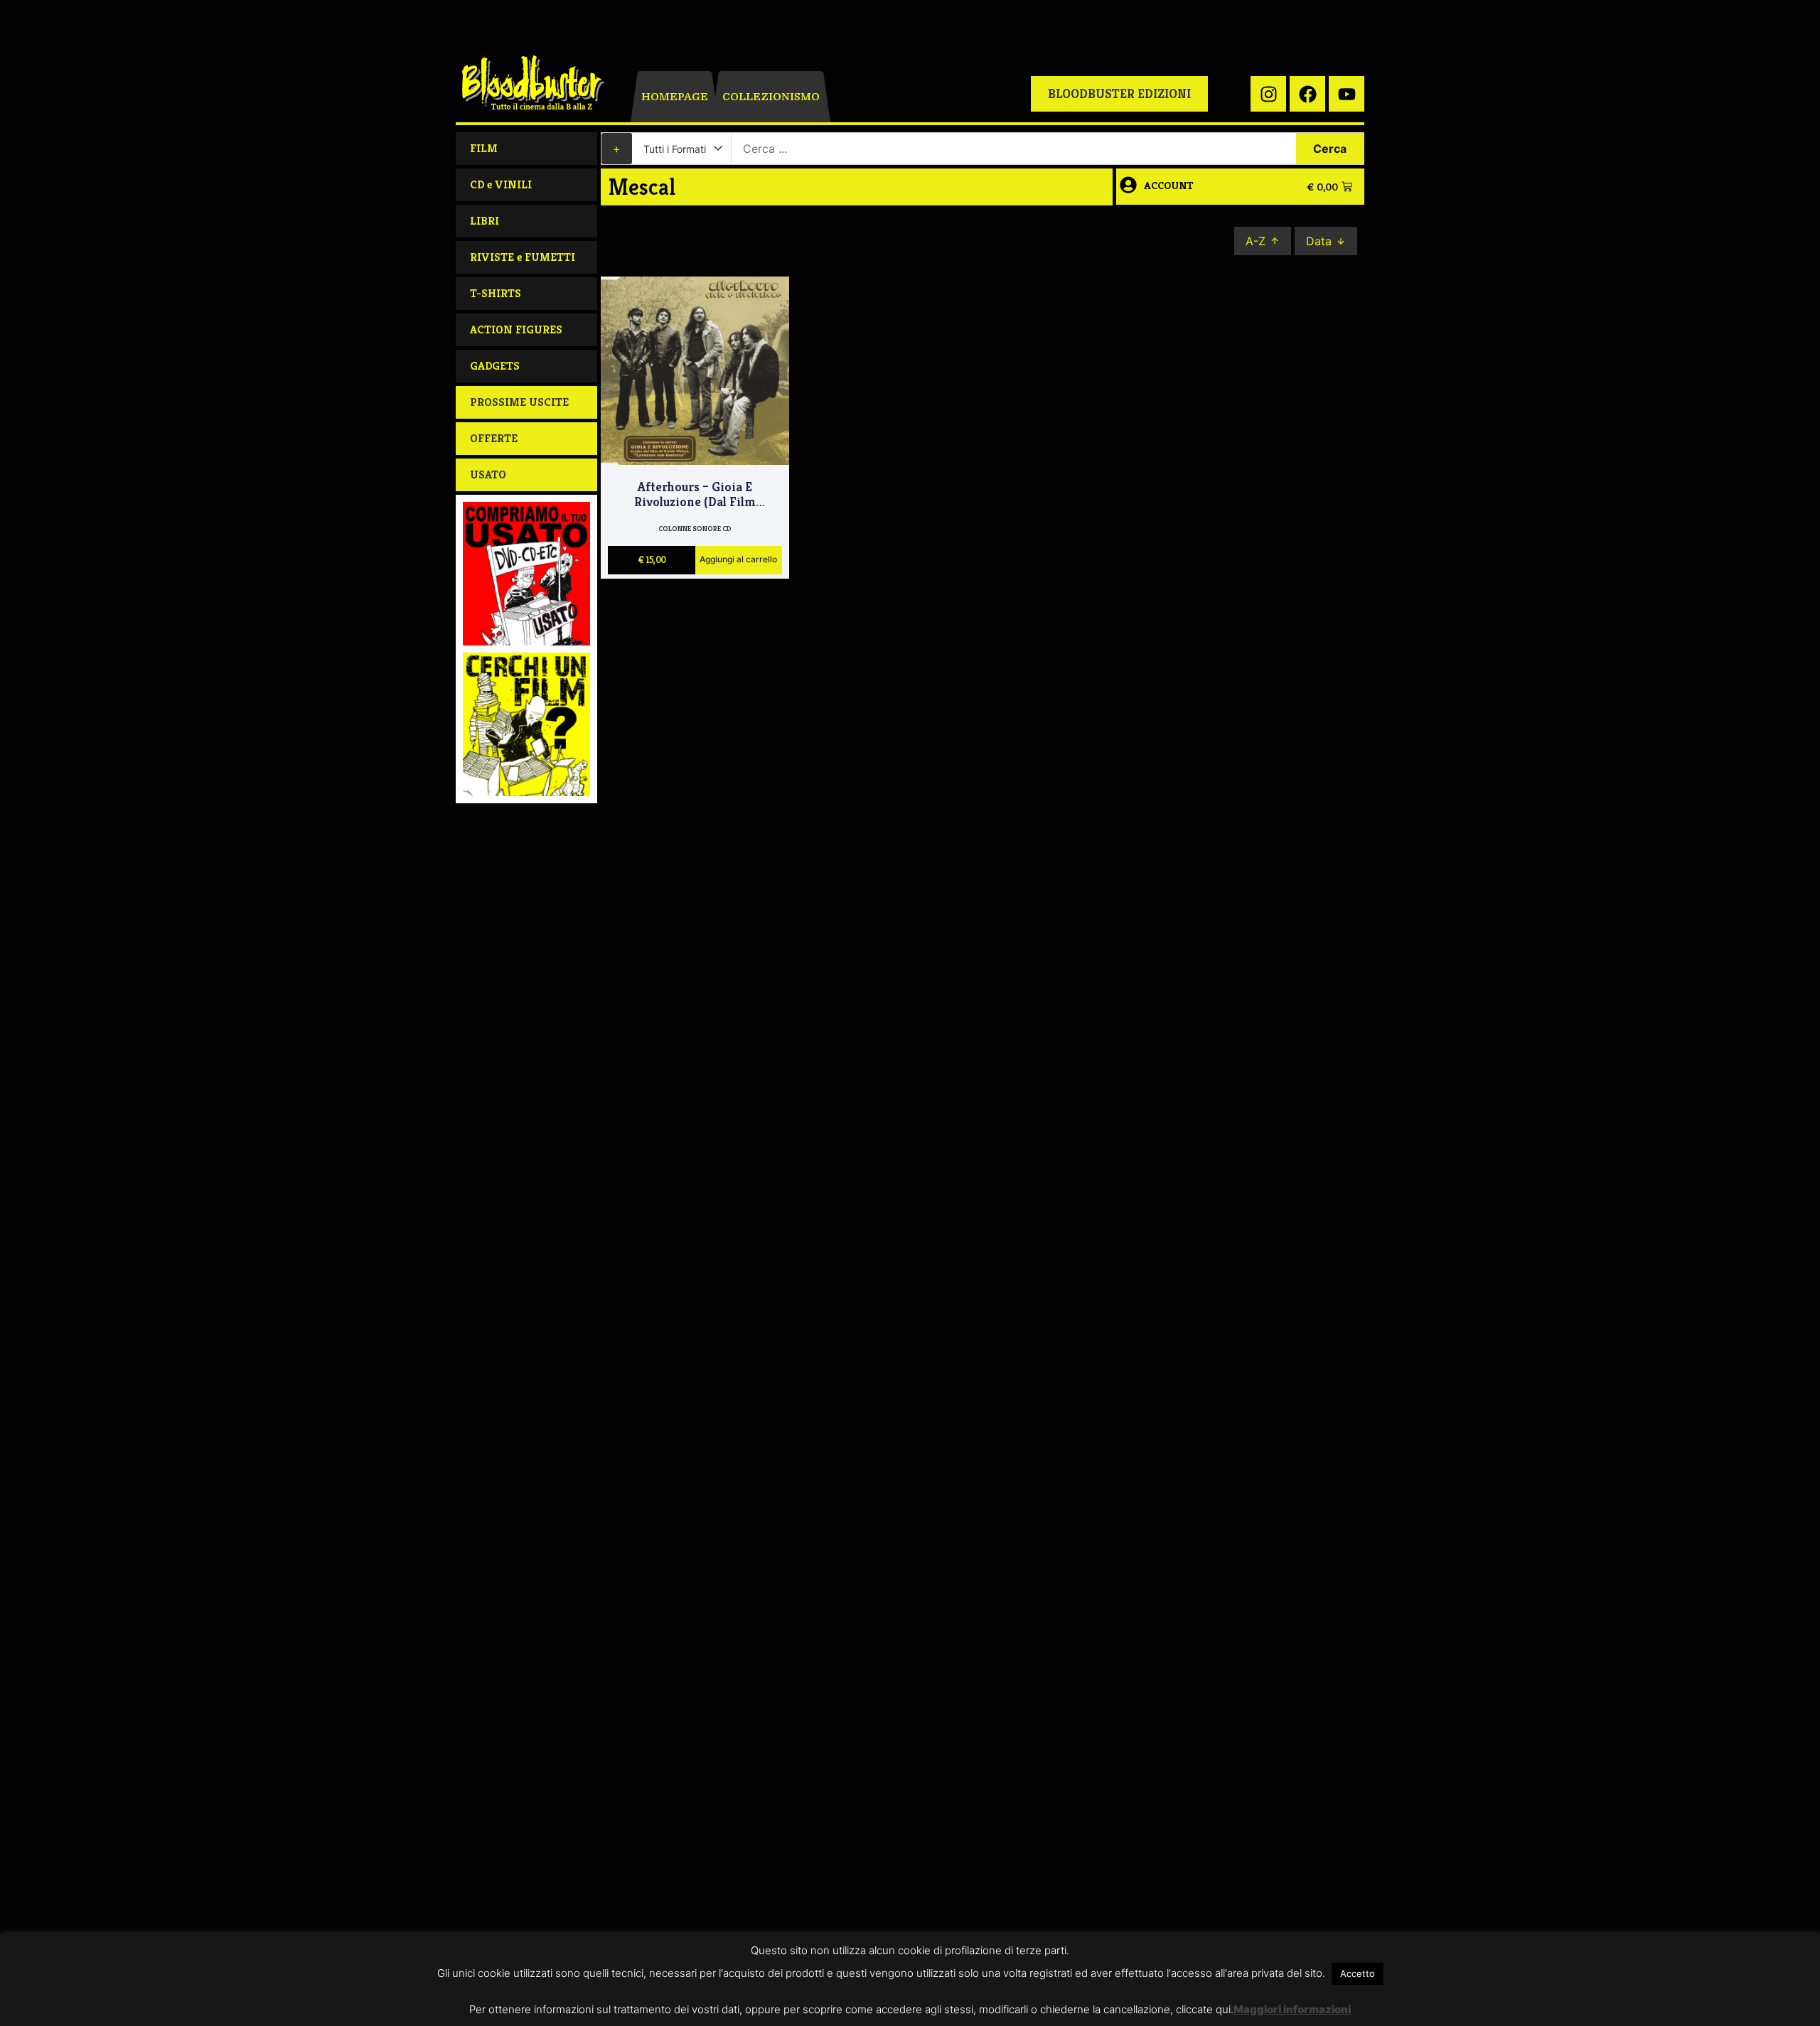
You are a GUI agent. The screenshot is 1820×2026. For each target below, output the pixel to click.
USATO (488, 475)
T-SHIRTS (496, 293)
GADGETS (495, 366)
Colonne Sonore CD (695, 529)
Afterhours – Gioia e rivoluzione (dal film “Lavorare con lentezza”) (695, 502)
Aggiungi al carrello (738, 560)
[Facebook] (1307, 94)
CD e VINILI (501, 184)
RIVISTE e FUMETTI (523, 257)
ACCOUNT (1169, 185)
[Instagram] (1268, 94)
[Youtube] (1347, 94)
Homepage (675, 97)
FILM (484, 148)
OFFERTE (494, 438)
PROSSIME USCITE (519, 402)
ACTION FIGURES (516, 329)
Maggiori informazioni (1292, 2009)
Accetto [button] (1358, 1973)
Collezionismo (771, 97)
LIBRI (485, 221)
